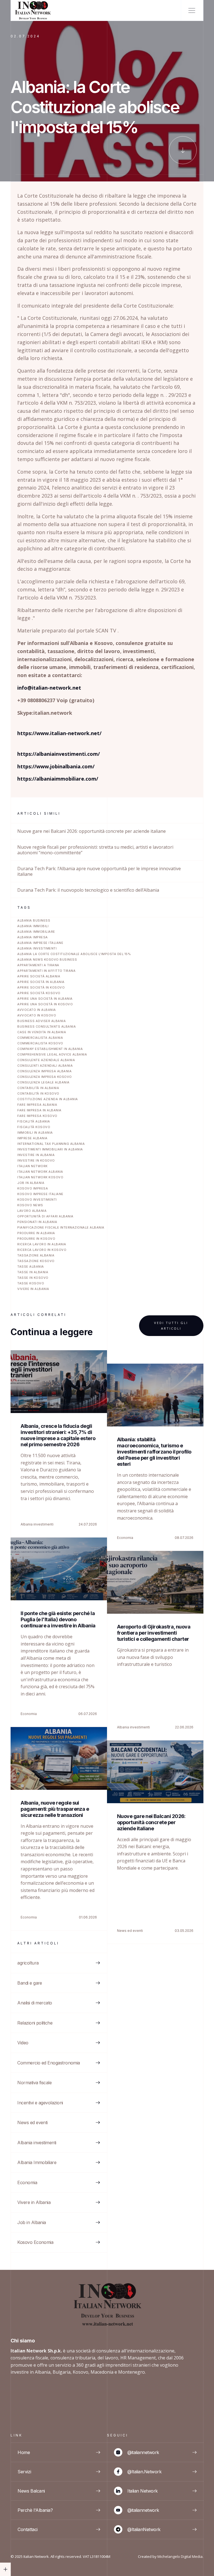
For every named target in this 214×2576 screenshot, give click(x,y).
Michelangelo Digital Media (180, 2556)
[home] (33, 10)
